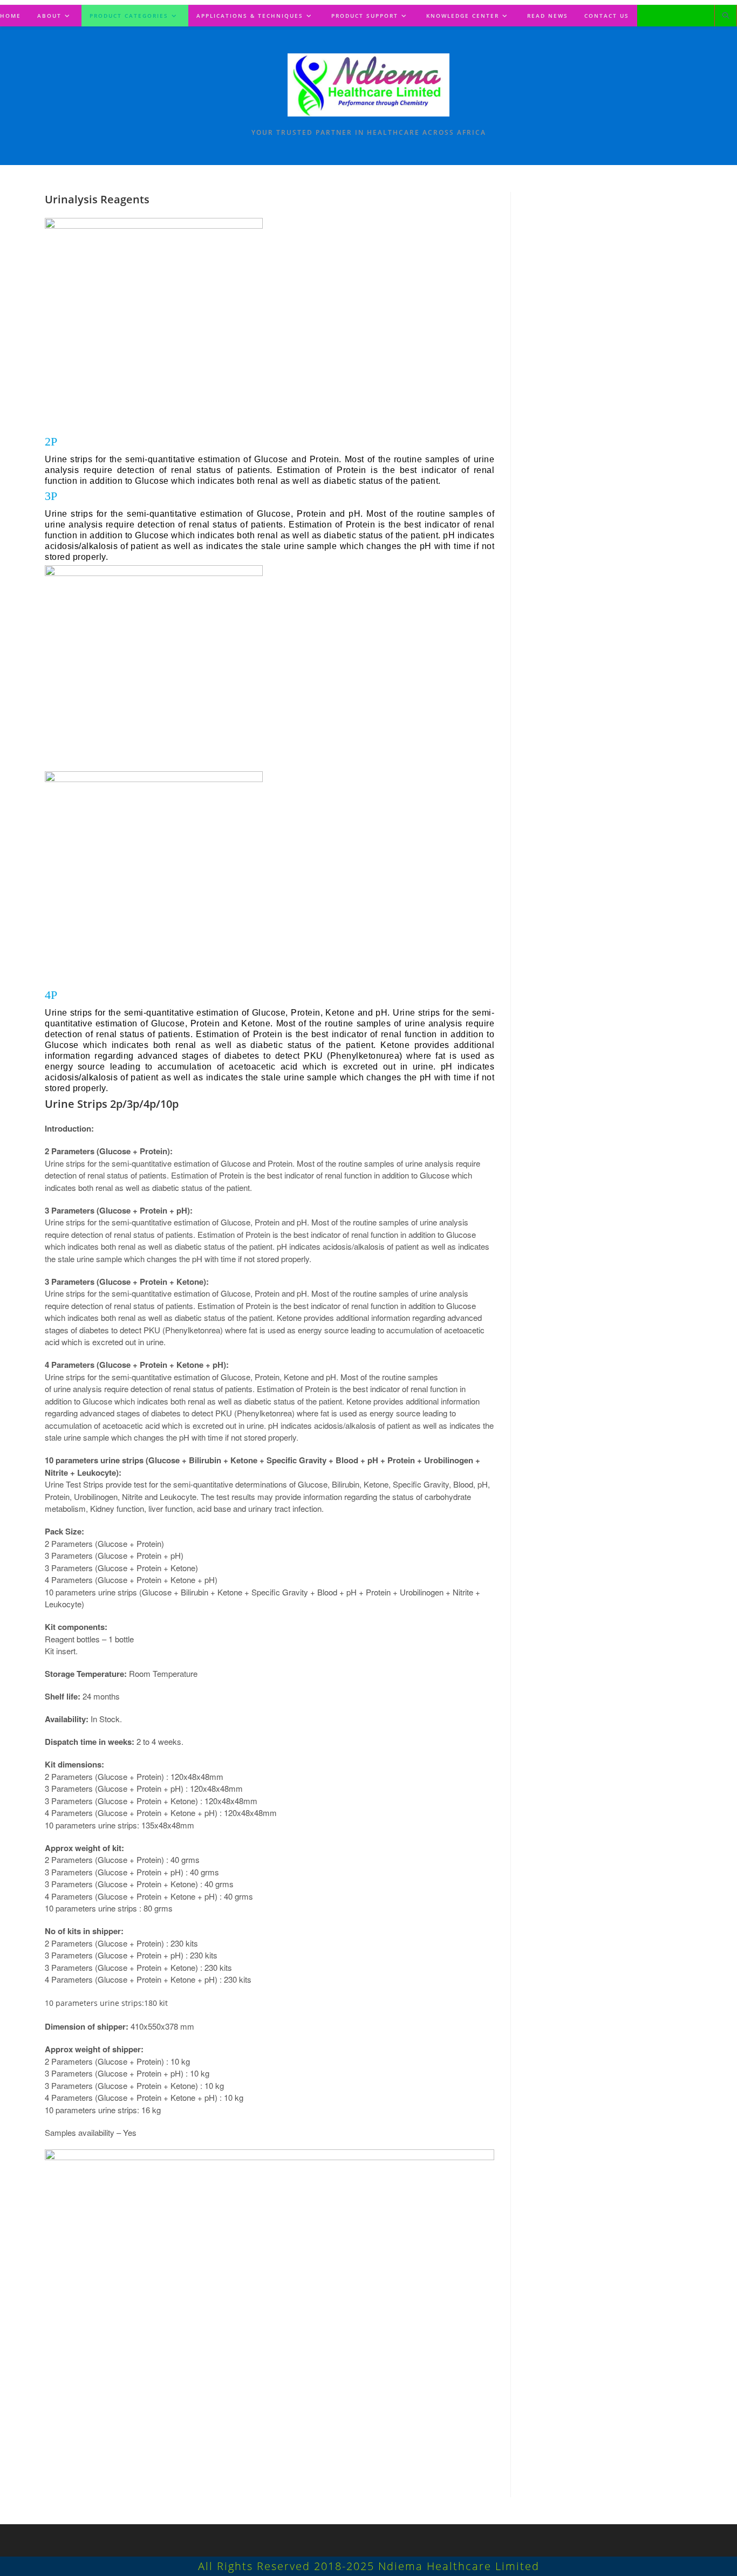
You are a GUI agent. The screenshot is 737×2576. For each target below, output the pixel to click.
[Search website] (726, 16)
